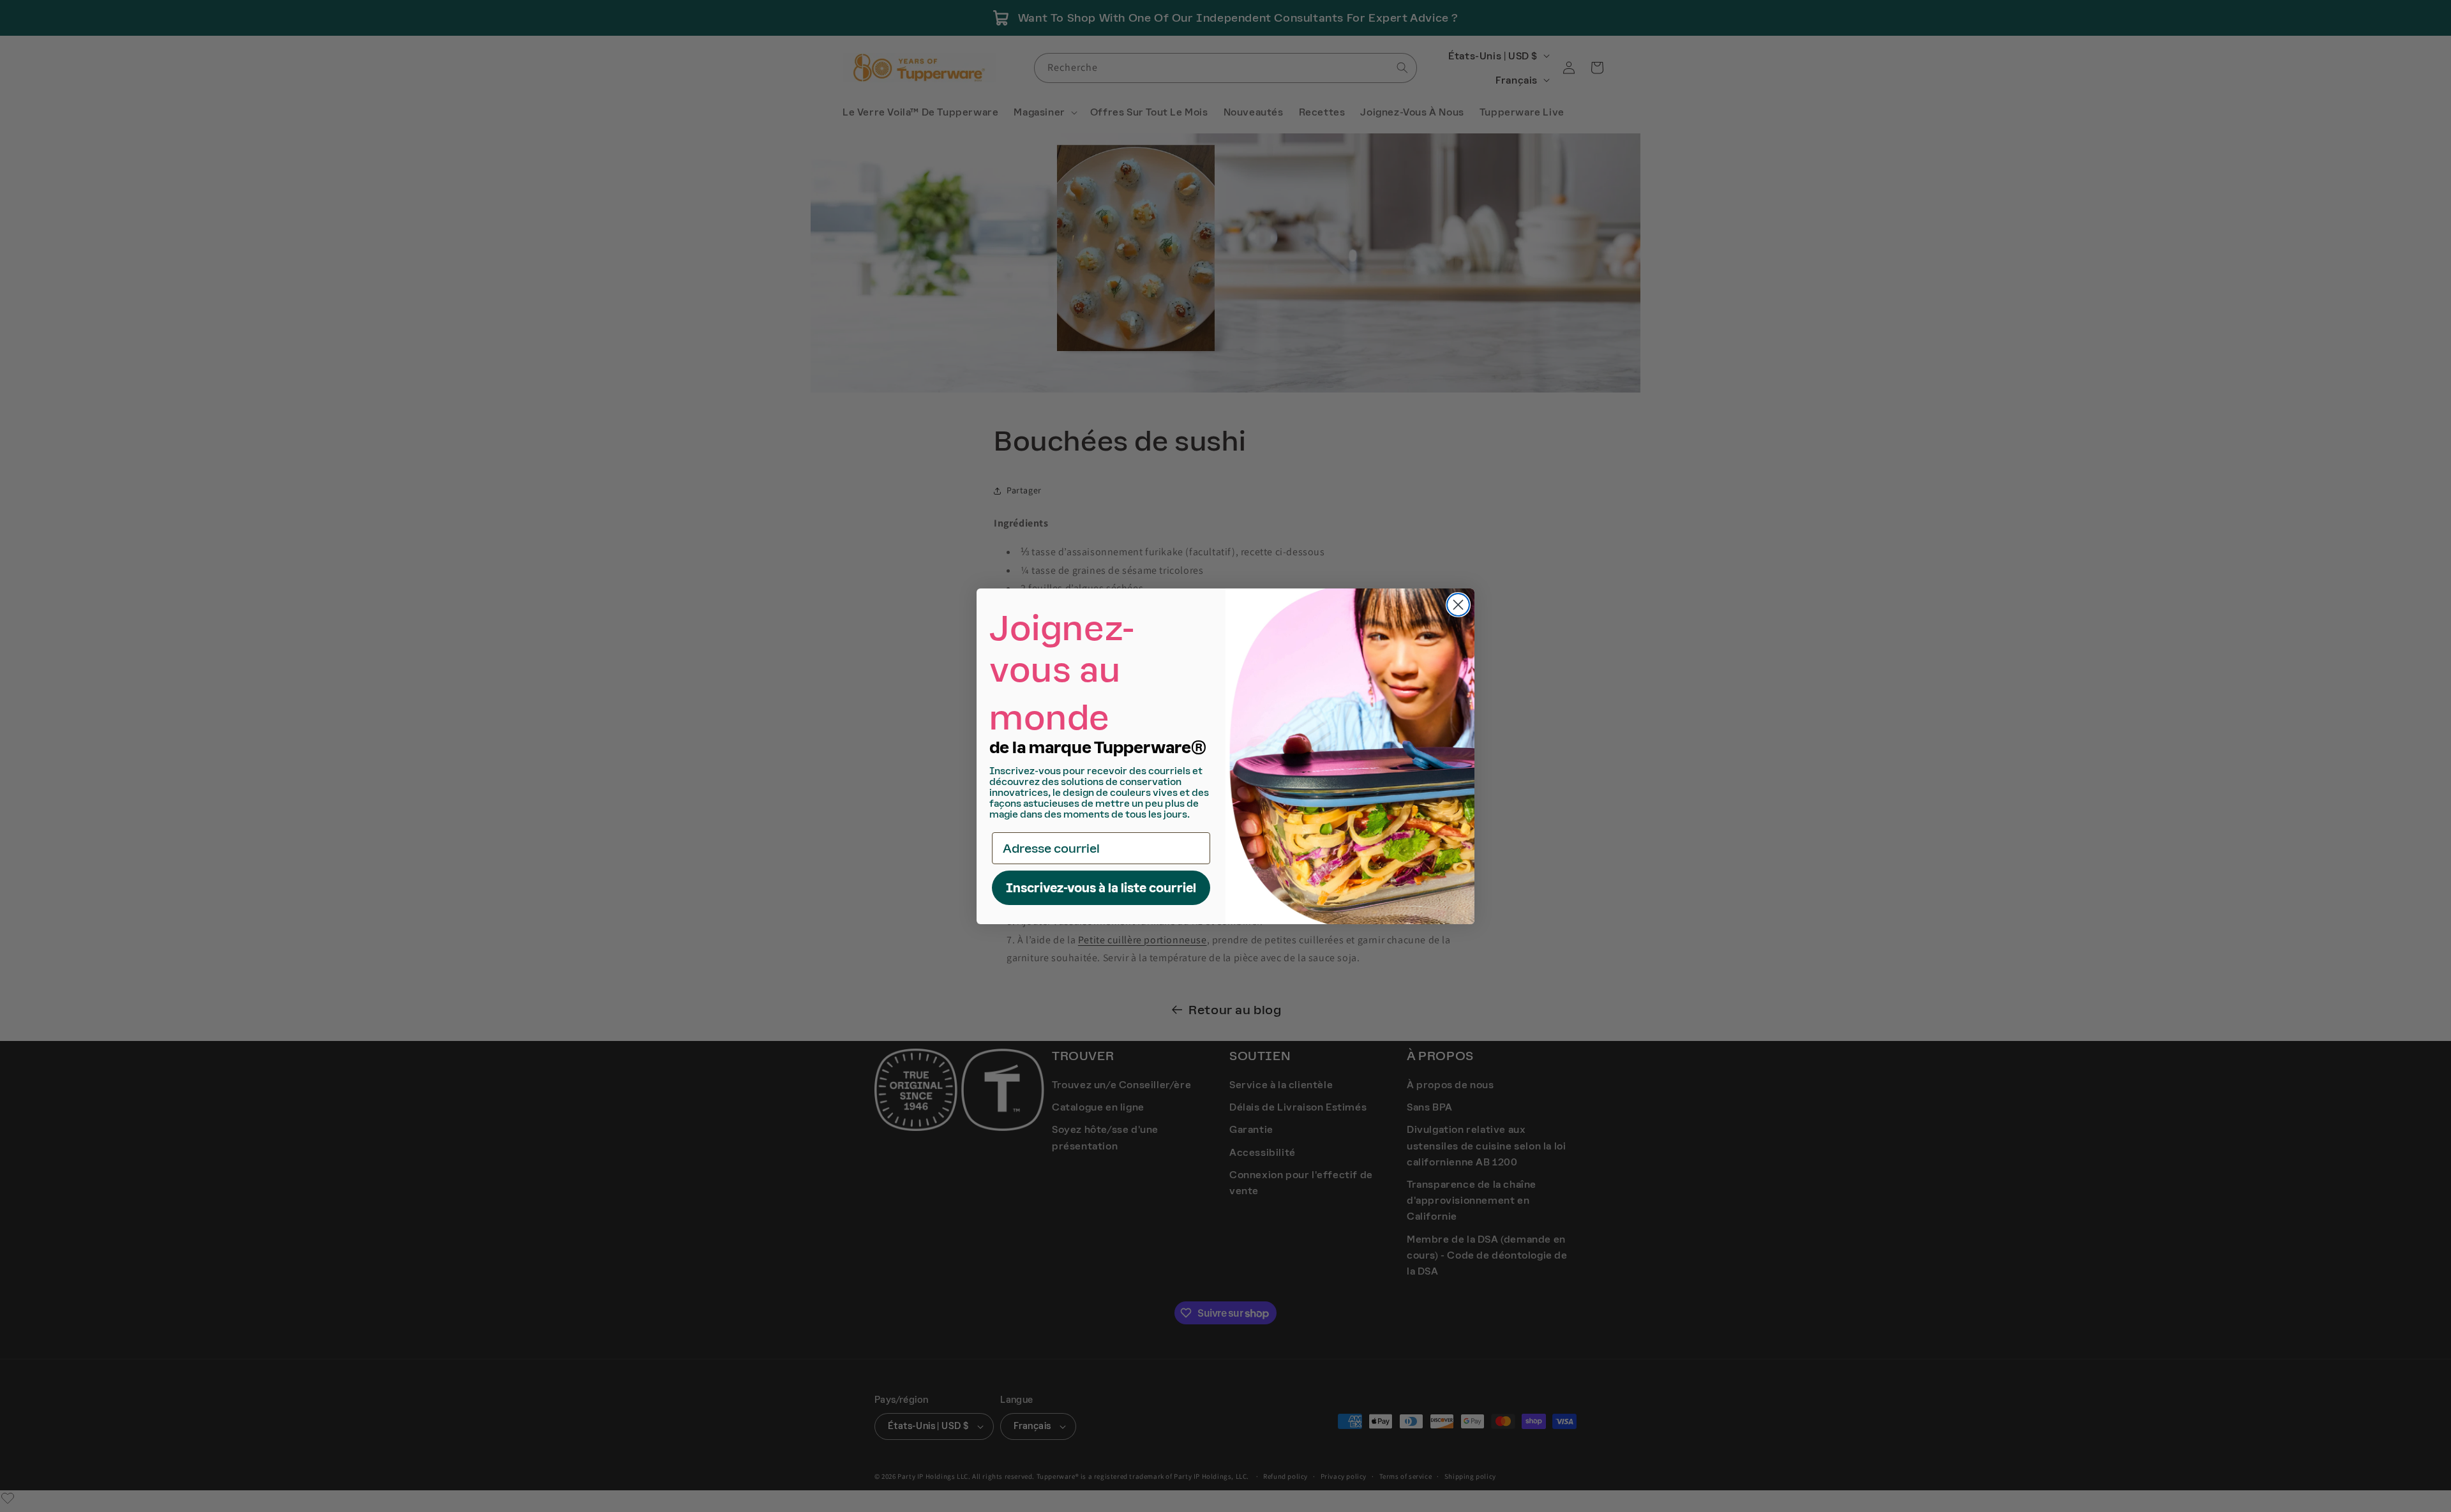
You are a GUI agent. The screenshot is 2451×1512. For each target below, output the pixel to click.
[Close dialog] (1458, 605)
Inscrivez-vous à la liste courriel (1101, 888)
